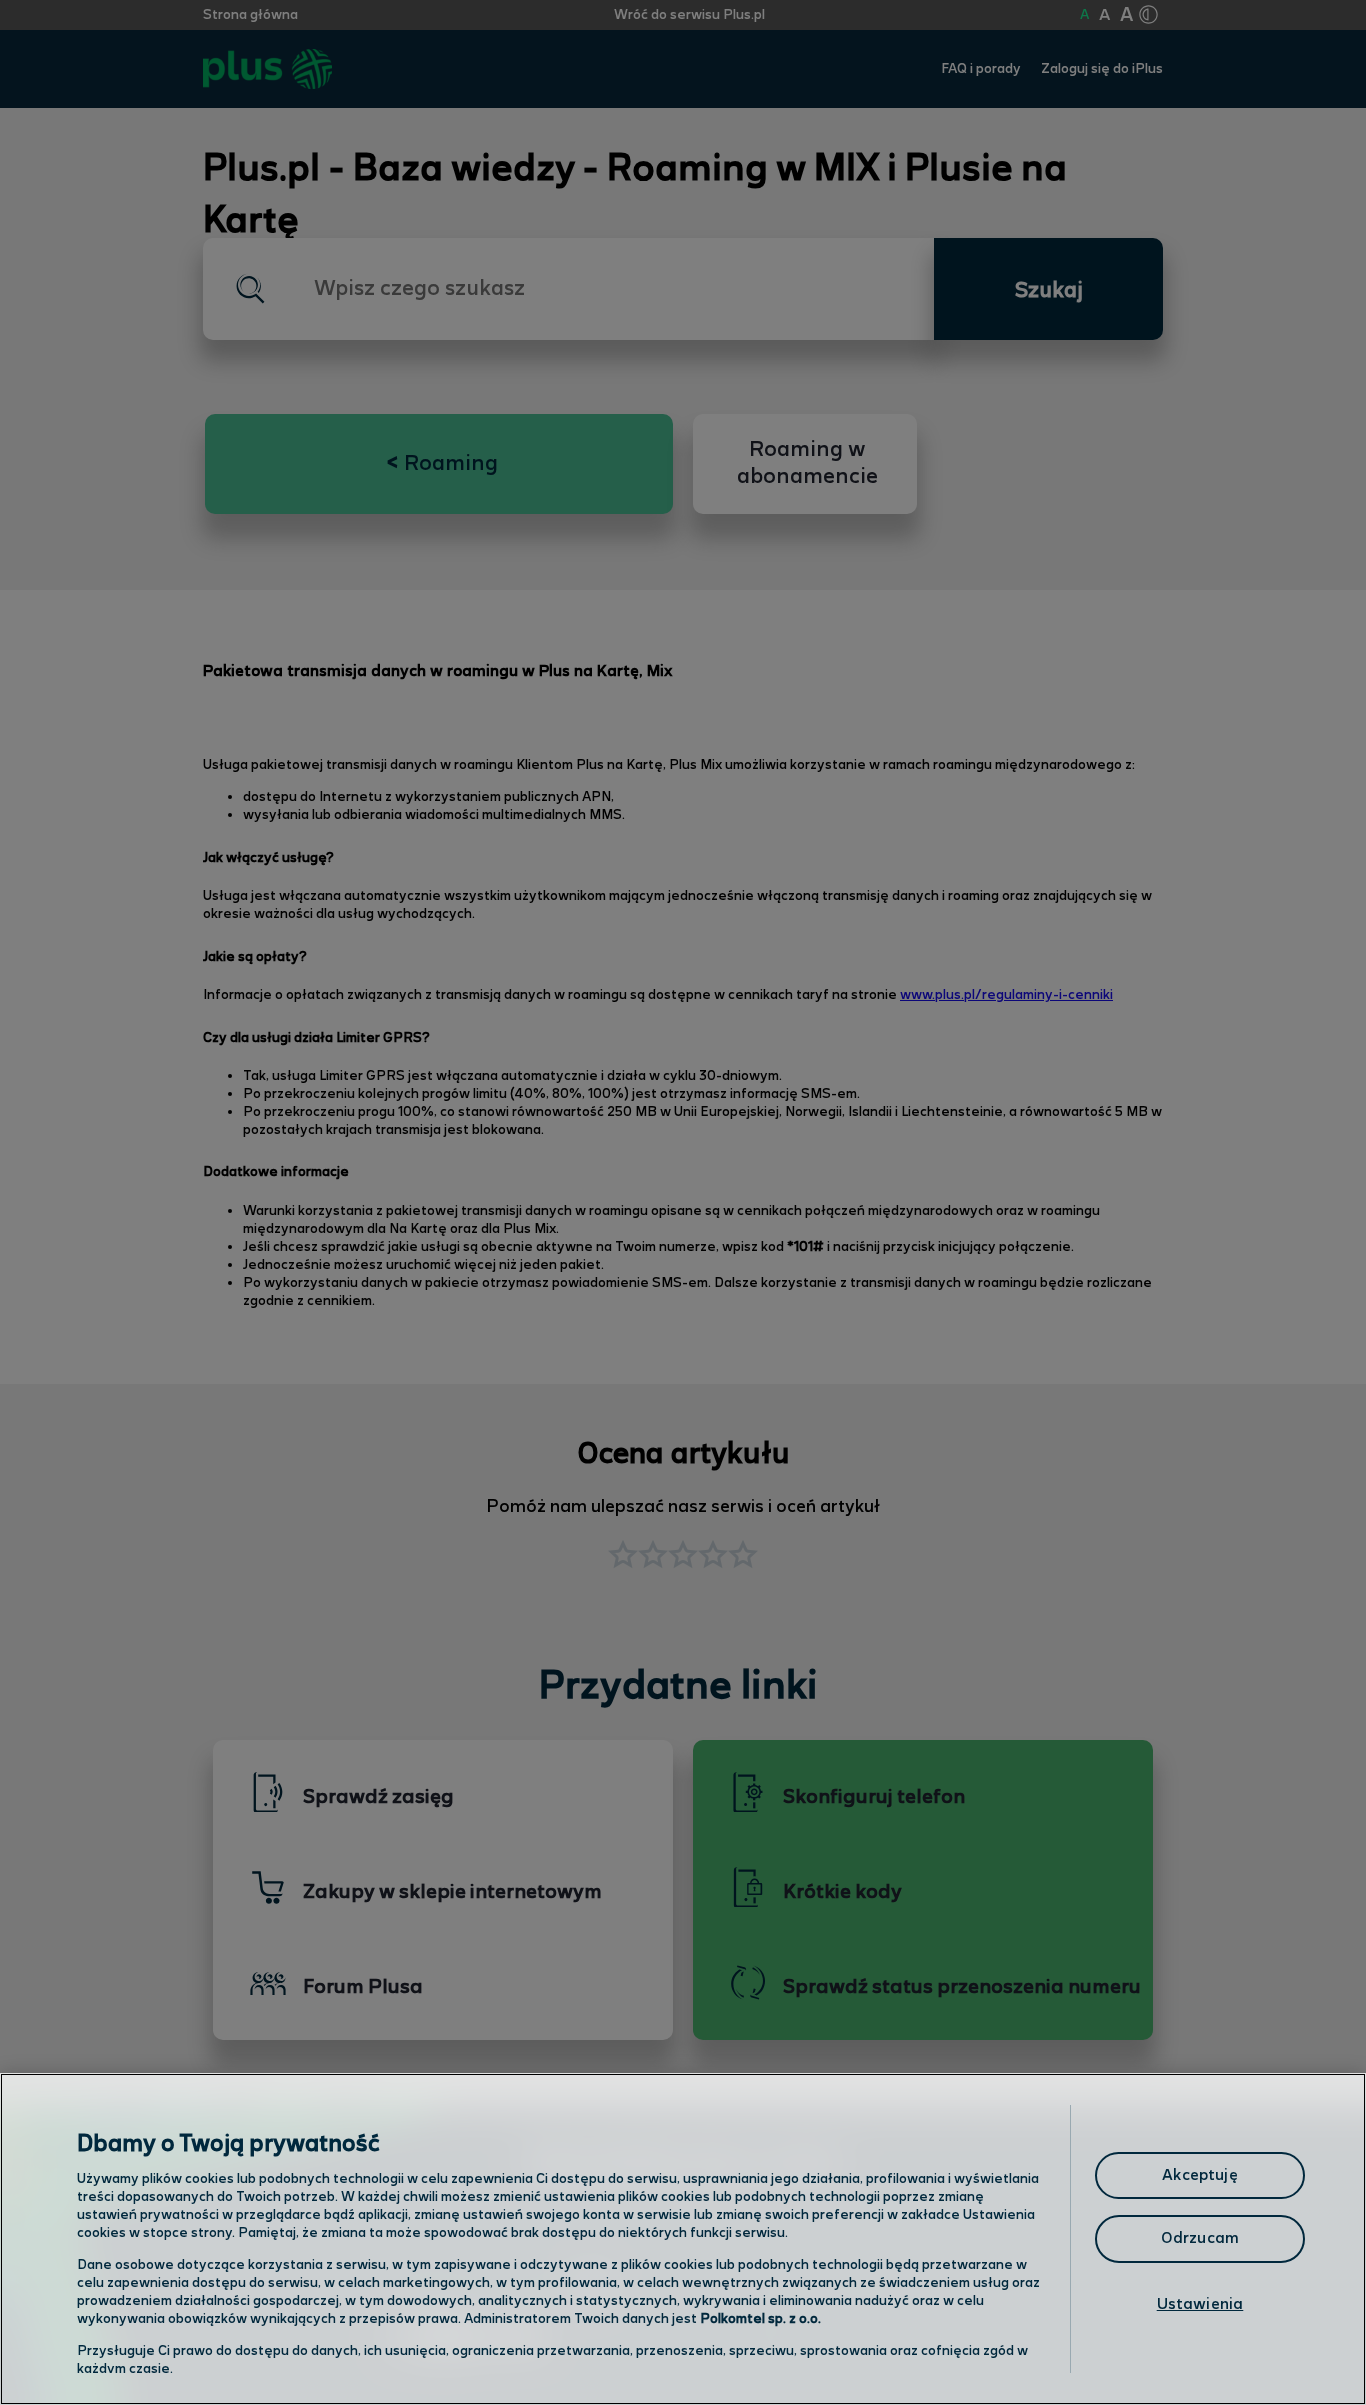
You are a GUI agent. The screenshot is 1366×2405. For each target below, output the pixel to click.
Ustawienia (1200, 2304)
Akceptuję (1199, 2175)
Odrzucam (1200, 2238)
